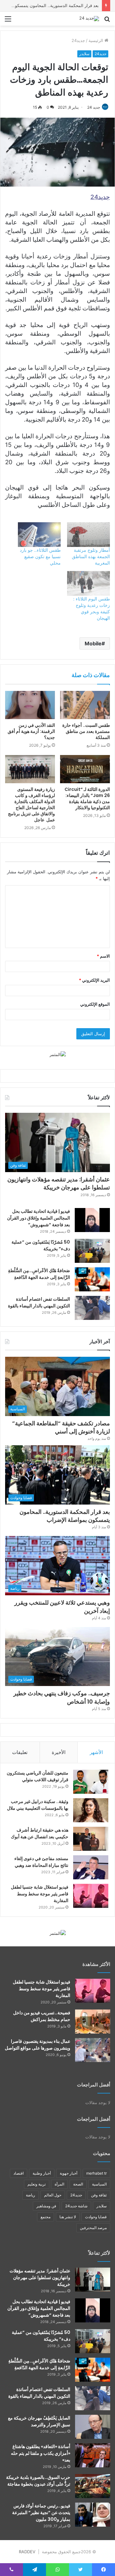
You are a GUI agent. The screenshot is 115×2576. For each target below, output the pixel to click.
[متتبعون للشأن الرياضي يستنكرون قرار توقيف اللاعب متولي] (91, 1782)
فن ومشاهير (46, 2206)
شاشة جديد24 (76, 2206)
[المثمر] (58, 1054)
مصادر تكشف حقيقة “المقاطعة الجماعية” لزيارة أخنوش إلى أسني (61, 1427)
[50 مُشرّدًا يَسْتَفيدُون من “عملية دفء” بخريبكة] (92, 1251)
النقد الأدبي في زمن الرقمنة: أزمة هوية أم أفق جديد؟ (31, 731)
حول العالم (53, 2195)
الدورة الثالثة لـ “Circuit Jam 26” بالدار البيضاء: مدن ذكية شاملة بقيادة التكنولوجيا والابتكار (87, 798)
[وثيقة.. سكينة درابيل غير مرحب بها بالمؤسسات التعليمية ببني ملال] (91, 1810)
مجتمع (46, 2217)
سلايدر (84, 54)
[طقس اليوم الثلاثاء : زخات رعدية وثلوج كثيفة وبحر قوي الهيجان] (88, 583)
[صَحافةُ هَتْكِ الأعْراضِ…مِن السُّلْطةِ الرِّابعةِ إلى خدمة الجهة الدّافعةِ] (92, 1279)
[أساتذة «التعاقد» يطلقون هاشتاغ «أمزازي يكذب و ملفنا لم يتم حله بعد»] (93, 2455)
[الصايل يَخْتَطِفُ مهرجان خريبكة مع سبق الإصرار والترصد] (93, 2427)
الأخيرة (59, 1752)
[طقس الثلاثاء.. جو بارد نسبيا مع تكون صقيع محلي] (39, 535)
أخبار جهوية (69, 2173)
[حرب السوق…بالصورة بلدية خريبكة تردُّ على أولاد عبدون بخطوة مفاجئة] (93, 2486)
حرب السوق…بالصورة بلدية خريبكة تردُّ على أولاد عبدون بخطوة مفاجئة (38, 2481)
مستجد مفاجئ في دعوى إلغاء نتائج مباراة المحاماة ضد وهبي (41, 1862)
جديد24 (78, 40)
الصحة (78, 2184)
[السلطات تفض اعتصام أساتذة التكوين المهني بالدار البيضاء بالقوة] (92, 1308)
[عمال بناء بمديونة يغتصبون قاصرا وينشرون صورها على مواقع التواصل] (93, 2050)
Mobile (93, 643)
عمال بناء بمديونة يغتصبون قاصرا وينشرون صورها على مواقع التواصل (38, 2045)
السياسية (99, 2184)
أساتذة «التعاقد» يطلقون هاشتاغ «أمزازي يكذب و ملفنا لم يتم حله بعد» (41, 2453)
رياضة (31, 2195)
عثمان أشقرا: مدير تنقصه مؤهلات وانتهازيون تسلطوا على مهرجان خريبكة (59, 1183)
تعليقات (20, 1752)
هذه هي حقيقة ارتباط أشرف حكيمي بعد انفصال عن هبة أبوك (40, 1833)
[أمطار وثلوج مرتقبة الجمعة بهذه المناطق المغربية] (88, 535)
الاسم (103, 956)
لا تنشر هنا (68, 2217)
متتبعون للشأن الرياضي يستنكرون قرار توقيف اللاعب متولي (38, 1776)
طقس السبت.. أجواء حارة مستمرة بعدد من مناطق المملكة (86, 731)
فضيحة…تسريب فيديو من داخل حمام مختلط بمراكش (42, 2016)
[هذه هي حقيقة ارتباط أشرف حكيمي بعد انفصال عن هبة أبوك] (91, 1839)
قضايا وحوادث (96, 2217)
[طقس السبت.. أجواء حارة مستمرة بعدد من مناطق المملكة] (85, 705)
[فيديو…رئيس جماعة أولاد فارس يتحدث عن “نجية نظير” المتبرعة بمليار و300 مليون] (93, 2515)
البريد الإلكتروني (94, 980)
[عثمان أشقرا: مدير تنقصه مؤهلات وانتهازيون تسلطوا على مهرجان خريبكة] (93, 2280)
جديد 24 (94, 107)
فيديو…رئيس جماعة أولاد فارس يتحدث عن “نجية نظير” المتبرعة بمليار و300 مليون (41, 2513)
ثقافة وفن (99, 2195)
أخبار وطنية (42, 2173)
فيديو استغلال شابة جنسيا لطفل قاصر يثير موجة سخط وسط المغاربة (40, 1894)
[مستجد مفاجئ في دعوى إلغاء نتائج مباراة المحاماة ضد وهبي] (91, 1867)
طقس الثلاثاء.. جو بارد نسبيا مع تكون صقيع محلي (40, 556)
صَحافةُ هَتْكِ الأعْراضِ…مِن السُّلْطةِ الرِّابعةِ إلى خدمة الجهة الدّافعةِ (39, 1274)
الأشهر (96, 1752)
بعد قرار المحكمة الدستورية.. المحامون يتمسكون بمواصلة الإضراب (65, 1516)
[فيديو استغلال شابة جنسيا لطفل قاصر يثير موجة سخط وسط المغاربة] (91, 1896)
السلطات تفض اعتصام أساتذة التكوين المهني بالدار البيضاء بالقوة (39, 1302)
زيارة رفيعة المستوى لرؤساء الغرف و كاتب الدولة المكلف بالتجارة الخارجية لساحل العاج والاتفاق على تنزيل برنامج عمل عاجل (31, 805)
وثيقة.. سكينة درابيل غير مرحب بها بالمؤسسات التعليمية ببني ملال (38, 1805)
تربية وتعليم (37, 2184)
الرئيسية (96, 40)
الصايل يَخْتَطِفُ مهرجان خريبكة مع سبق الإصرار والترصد (39, 2421)
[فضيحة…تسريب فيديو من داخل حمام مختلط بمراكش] (93, 2022)
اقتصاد (19, 2173)
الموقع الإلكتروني (95, 1004)
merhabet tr (96, 2173)
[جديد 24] (89, 19)
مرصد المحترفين (93, 2228)
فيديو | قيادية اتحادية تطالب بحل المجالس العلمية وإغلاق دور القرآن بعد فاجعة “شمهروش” (38, 1218)
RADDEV (27, 2552)
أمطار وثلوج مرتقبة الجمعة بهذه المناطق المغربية (91, 556)
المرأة (59, 2184)
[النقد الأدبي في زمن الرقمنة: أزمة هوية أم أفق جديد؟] (30, 705)
